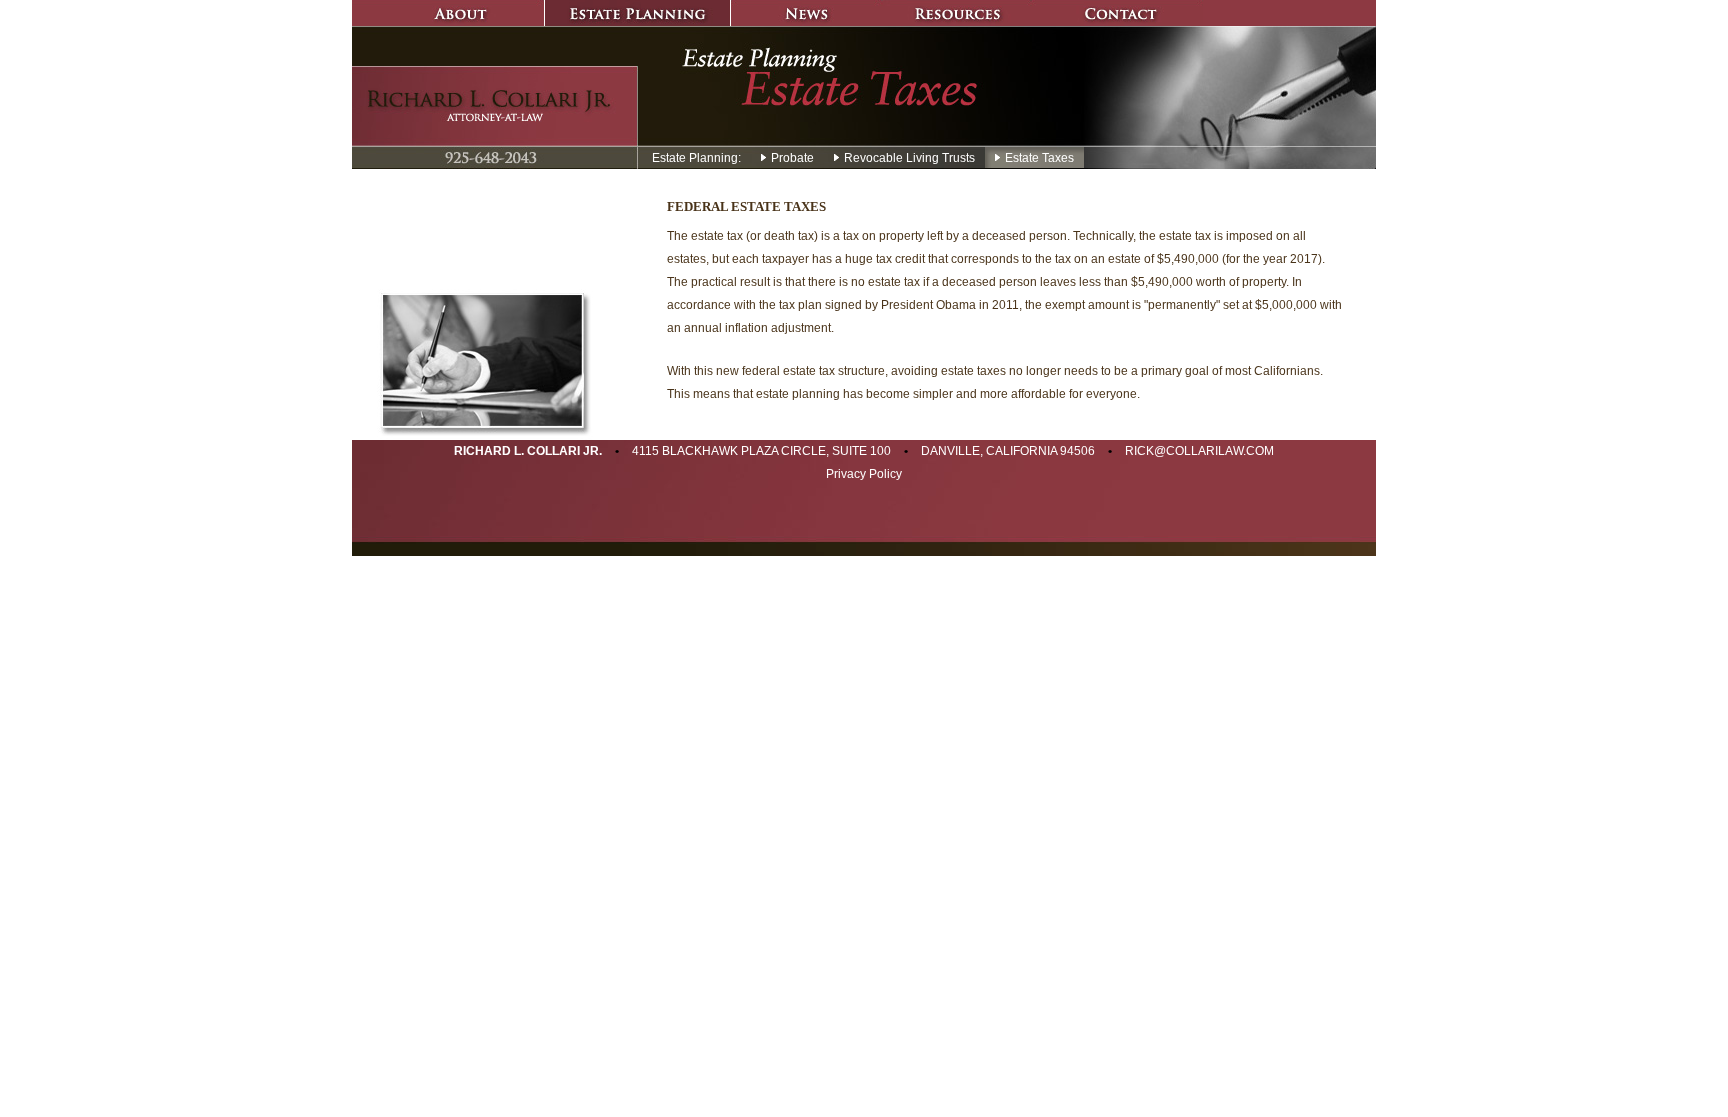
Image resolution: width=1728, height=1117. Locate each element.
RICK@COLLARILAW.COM (1199, 451)
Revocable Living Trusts (908, 158)
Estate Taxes (1038, 158)
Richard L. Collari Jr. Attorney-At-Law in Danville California (495, 106)
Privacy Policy (864, 474)
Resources (956, 13)
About (448, 13)
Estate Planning (637, 13)
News (806, 13)
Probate (791, 158)
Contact (1117, 13)
